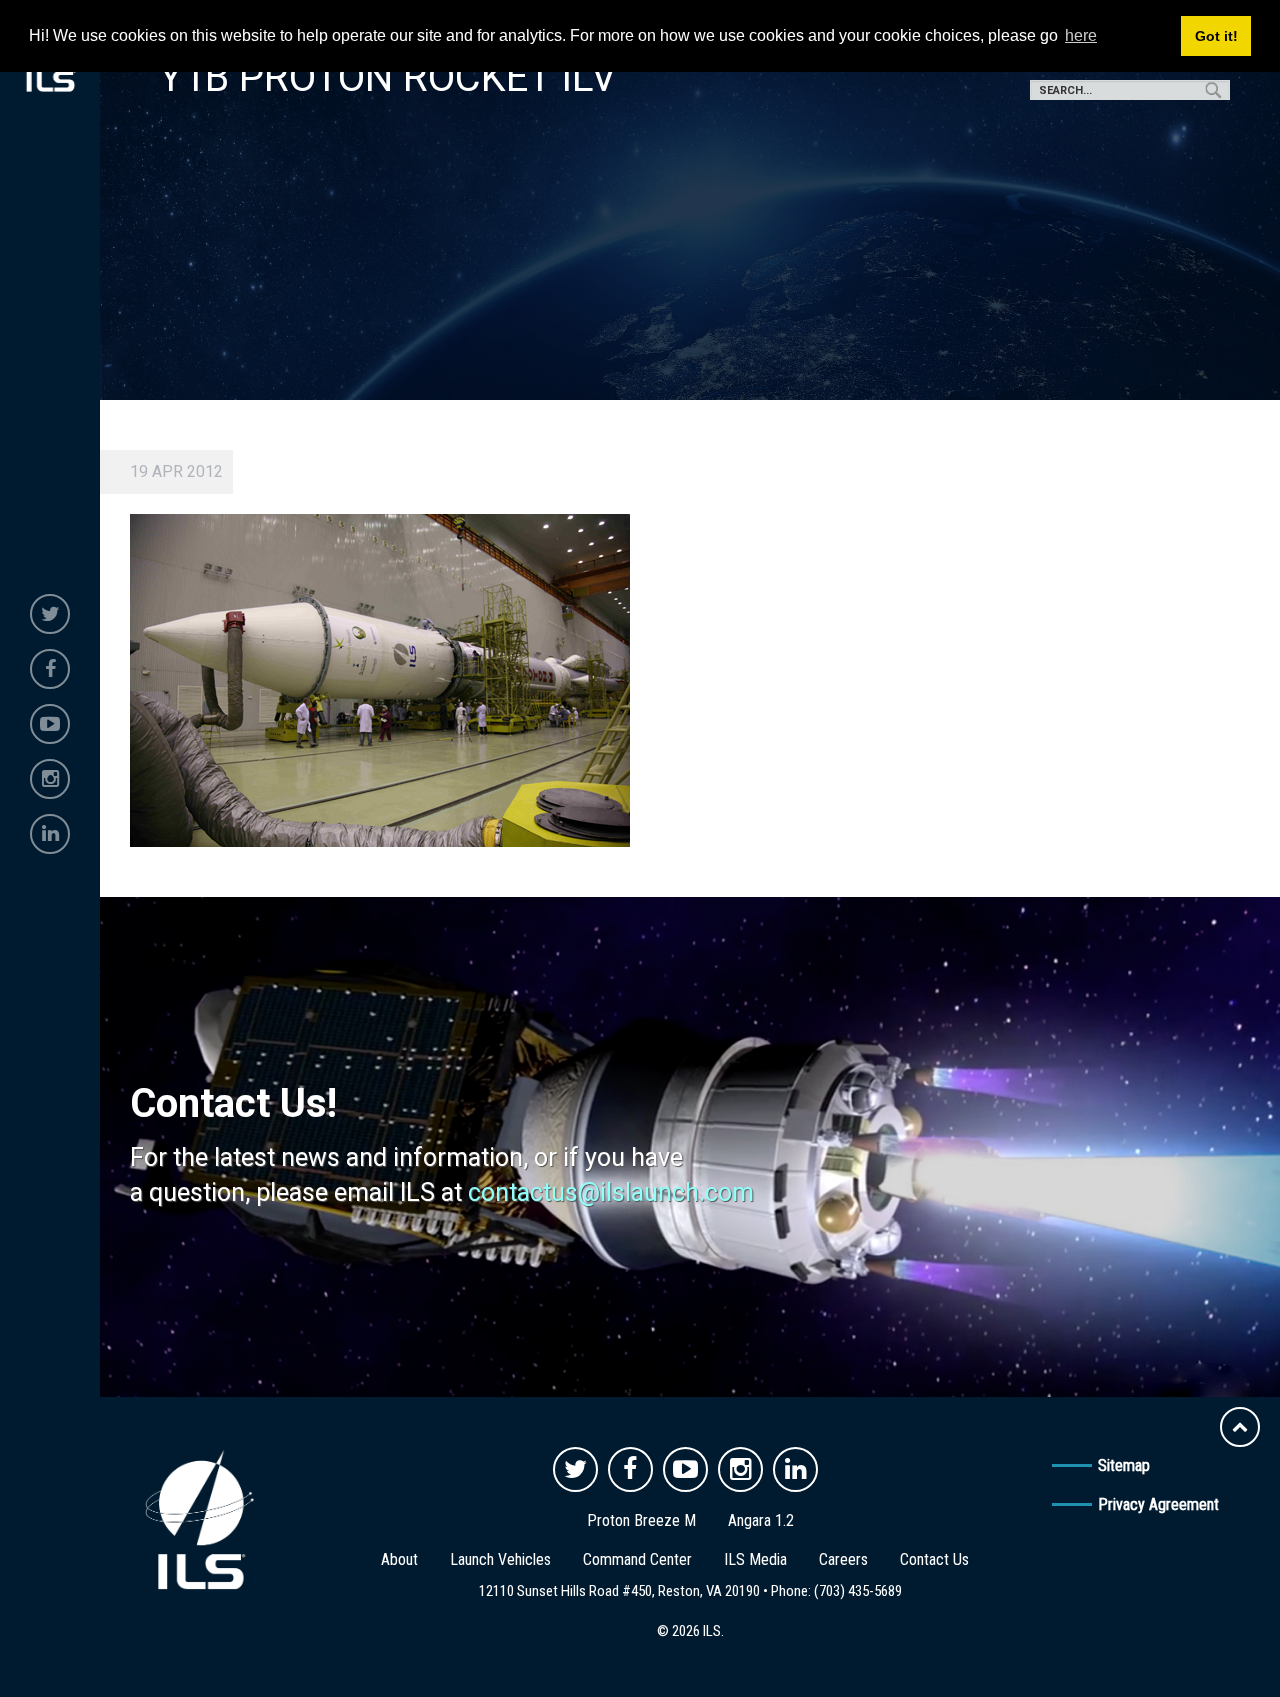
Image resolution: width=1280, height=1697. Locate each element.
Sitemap (1124, 1465)
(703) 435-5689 (858, 1591)
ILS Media (755, 1559)
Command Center (637, 1559)
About (399, 1559)
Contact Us (934, 1559)
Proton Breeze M (641, 1520)
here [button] (1081, 35)
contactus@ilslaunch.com (611, 1192)
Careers (843, 1559)
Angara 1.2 (761, 1520)
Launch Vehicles (500, 1559)
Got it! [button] (1216, 36)
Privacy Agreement (1158, 1504)
